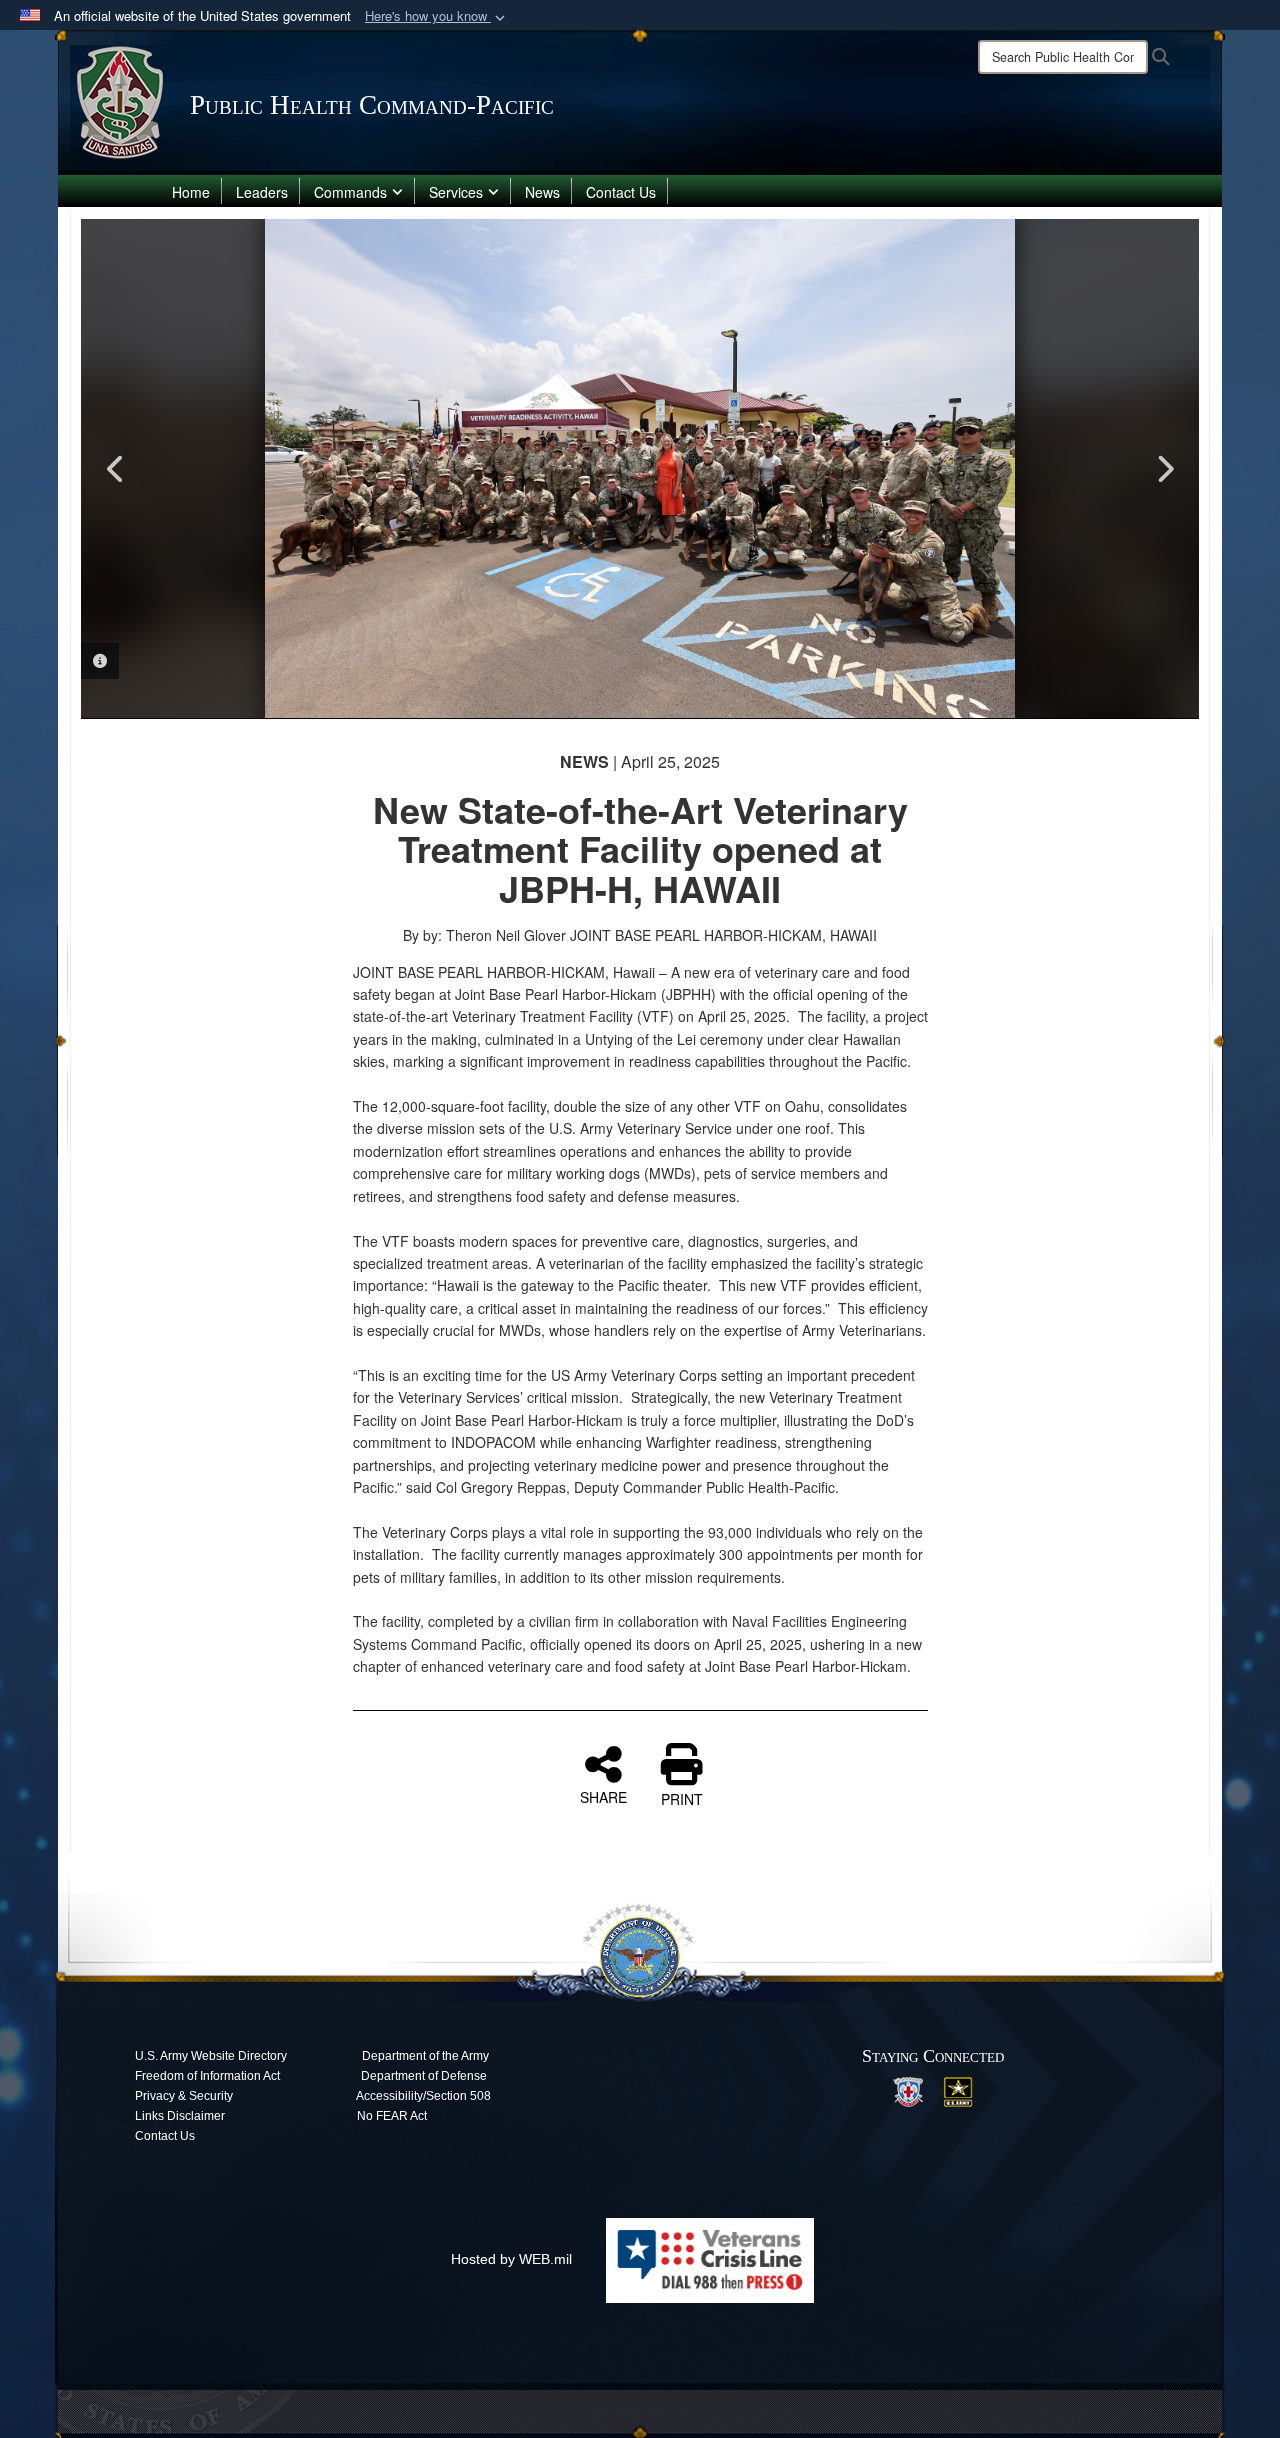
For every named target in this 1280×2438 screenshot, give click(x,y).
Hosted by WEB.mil (511, 2259)
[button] (437, 16)
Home (191, 192)
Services (456, 192)
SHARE (603, 1796)
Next (1164, 469)
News (542, 192)
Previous (116, 469)
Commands (350, 192)
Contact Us (621, 192)
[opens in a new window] (908, 2090)
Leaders (262, 192)
